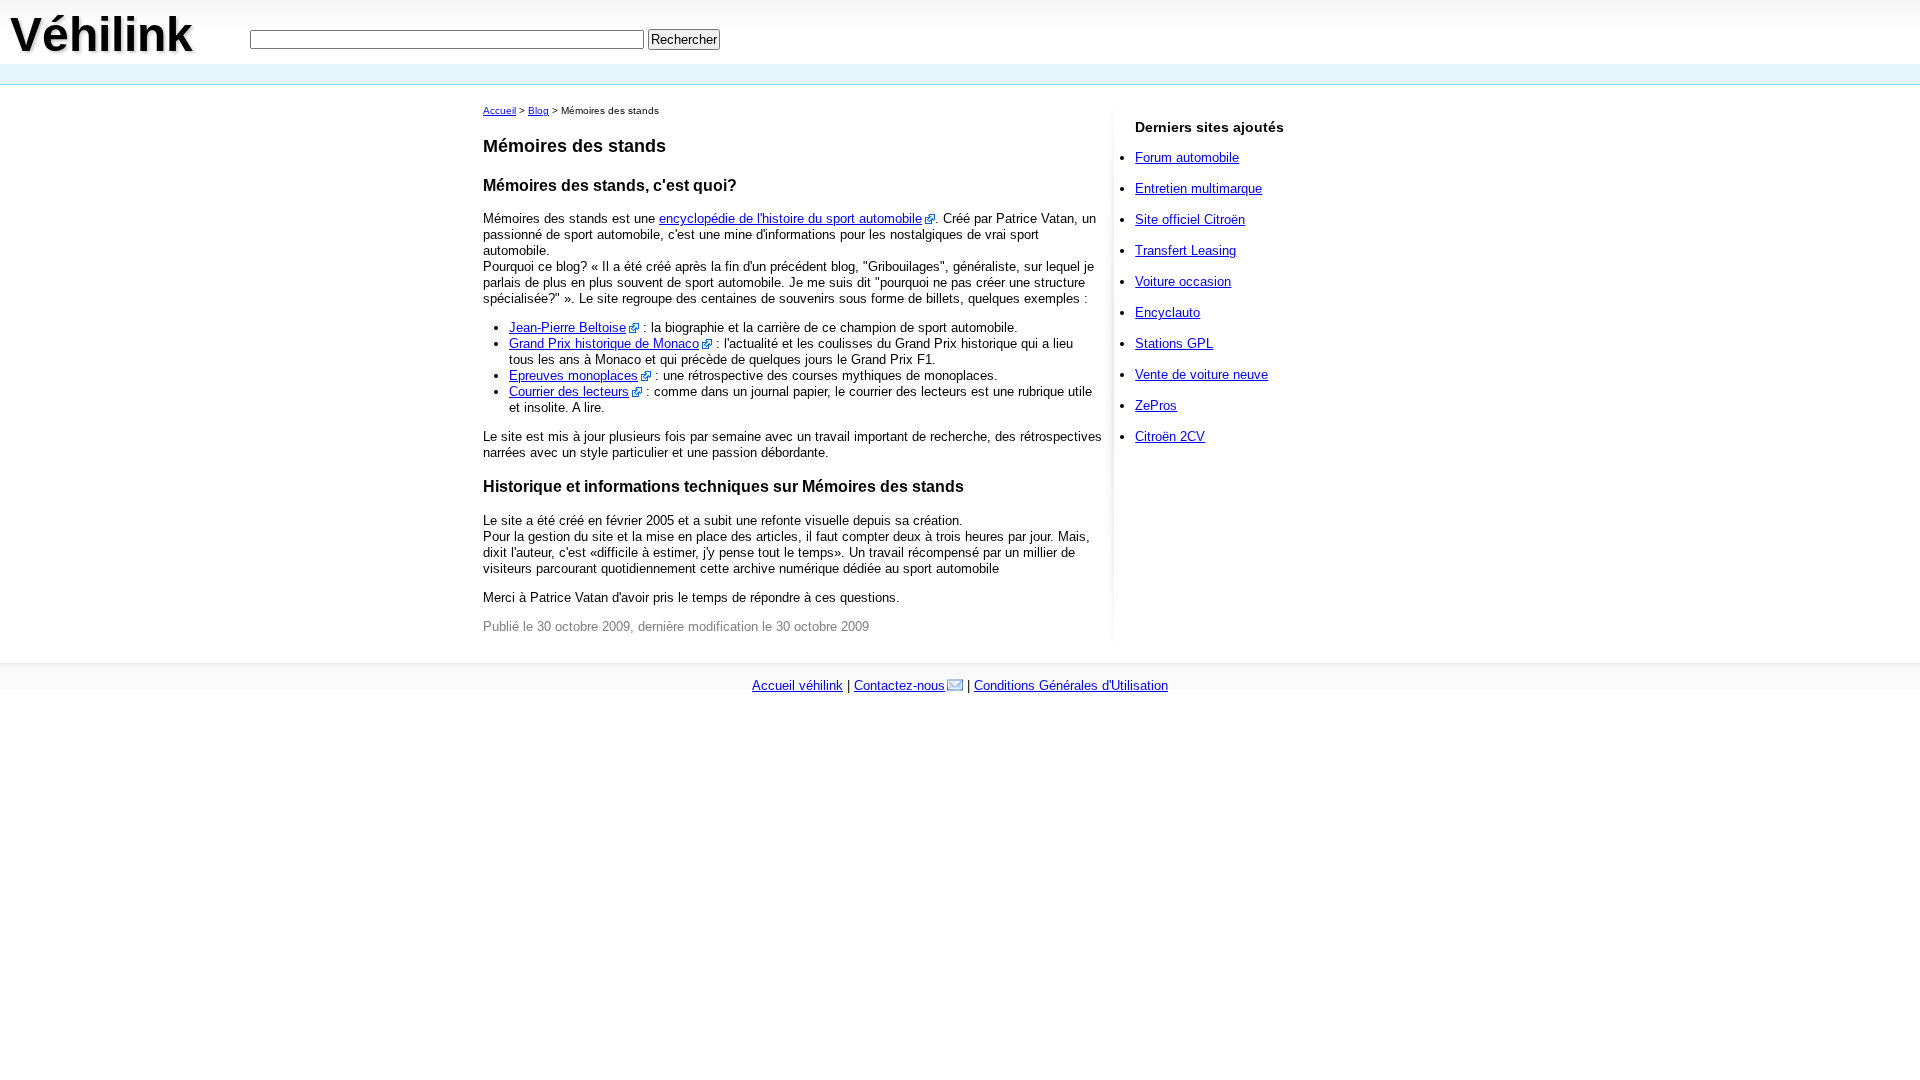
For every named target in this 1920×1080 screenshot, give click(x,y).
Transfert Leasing (1185, 250)
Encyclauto (1167, 312)
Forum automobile (1187, 157)
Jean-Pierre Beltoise (567, 327)
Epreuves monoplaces (573, 375)
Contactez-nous (899, 685)
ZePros (1156, 405)
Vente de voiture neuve (1201, 374)
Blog (538, 110)
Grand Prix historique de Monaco (604, 343)
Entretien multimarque (1198, 188)
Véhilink (101, 34)
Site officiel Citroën (1190, 219)
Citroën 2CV (1170, 436)
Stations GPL (1174, 343)
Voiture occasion (1183, 281)
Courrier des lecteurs (569, 391)
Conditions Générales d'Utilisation (1071, 685)
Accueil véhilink (797, 685)
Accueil (499, 110)
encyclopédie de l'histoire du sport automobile (790, 218)
